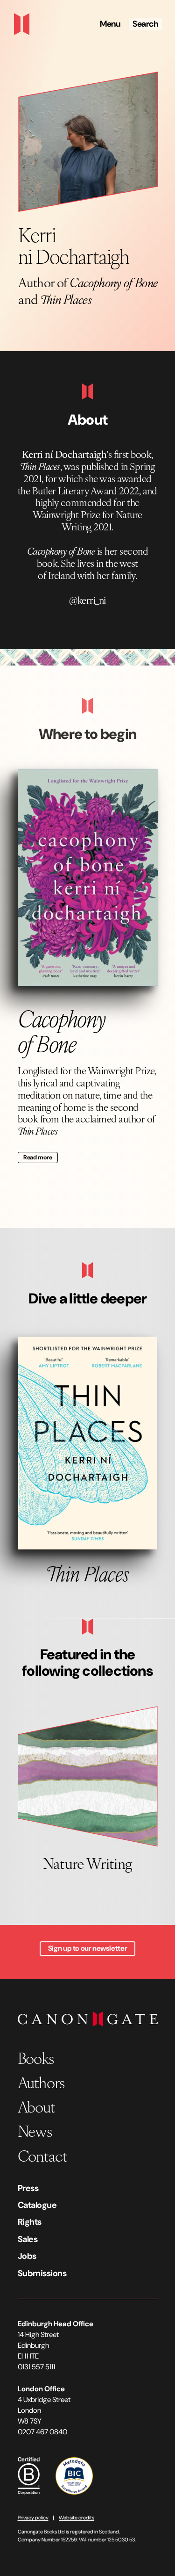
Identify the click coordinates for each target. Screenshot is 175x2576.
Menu (110, 24)
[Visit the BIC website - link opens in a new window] (74, 2475)
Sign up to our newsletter (87, 1948)
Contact (42, 2155)
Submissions (42, 2273)
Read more (38, 1157)
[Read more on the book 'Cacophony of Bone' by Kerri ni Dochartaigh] (88, 878)
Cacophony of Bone (114, 282)
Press (28, 2188)
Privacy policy (33, 2518)
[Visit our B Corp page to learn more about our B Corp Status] (29, 2475)
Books (36, 2058)
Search (145, 24)
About (36, 2106)
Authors (41, 2082)
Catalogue (37, 2205)
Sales (28, 2239)
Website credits (77, 2518)
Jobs (27, 2256)
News (35, 2131)
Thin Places (66, 299)
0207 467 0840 (42, 2432)
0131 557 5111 (36, 2367)
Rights (30, 2222)
